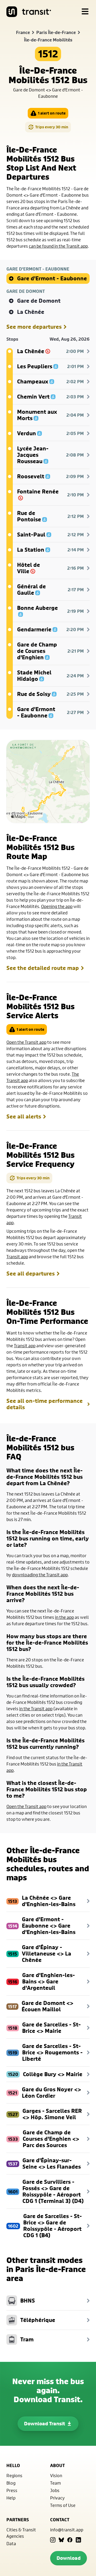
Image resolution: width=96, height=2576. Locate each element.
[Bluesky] (61, 2540)
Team (55, 2483)
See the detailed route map (43, 968)
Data (11, 2543)
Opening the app (57, 906)
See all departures (31, 1274)
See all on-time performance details (45, 1404)
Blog (11, 2483)
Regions (14, 2475)
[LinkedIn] (78, 2540)
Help (11, 2498)
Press (12, 2490)
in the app (64, 1617)
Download (69, 2558)
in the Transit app (36, 1709)
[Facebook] (70, 2540)
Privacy (57, 2498)
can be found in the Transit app (58, 246)
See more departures (34, 327)
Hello (13, 2465)
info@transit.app (67, 2530)
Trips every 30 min (52, 127)
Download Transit (45, 2424)
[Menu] (85, 12)
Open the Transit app (26, 1042)
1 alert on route (52, 113)
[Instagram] (53, 2540)
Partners (18, 2520)
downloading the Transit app (40, 1575)
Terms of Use (63, 2505)
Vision (56, 2475)
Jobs (55, 2490)
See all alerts (24, 1117)
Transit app (17, 1257)
